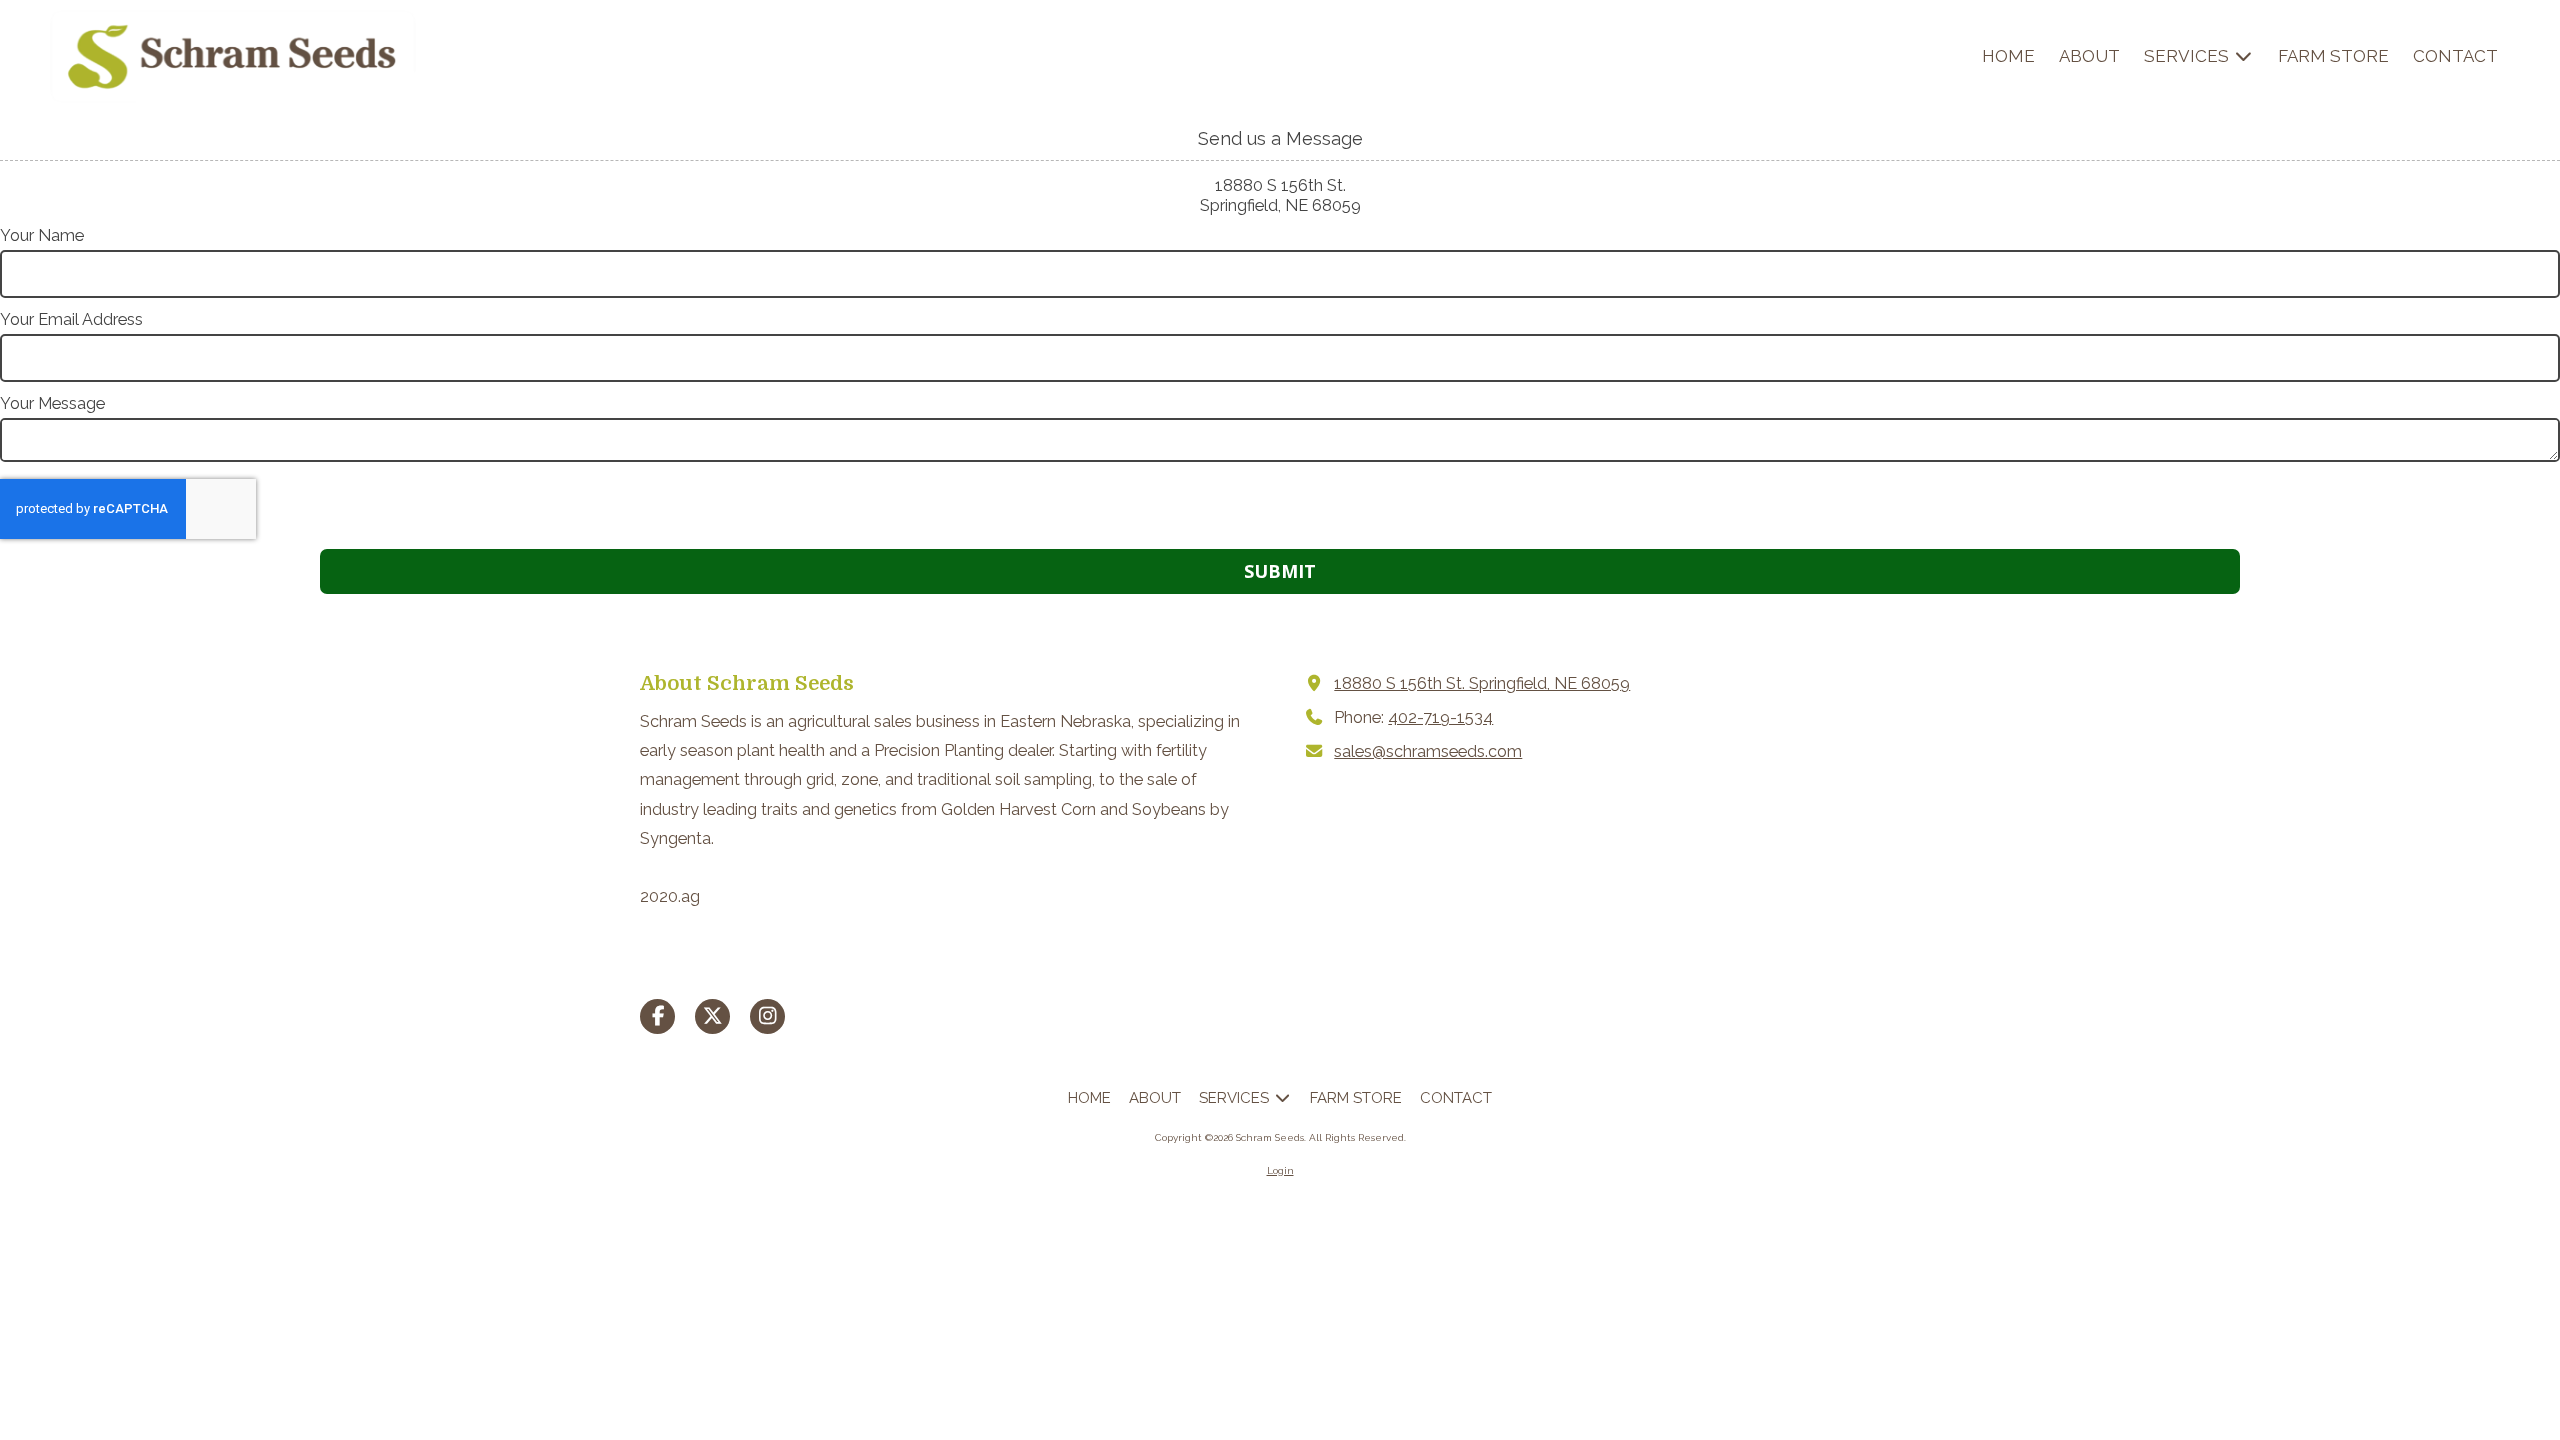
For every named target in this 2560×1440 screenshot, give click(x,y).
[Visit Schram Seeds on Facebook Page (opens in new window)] (657, 1016)
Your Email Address (71, 319)
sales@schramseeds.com (1428, 751)
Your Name (42, 235)
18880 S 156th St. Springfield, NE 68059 (1482, 683)
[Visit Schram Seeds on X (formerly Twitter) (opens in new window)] (712, 1016)
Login (1280, 1170)
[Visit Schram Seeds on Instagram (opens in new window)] (767, 1016)
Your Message (52, 403)
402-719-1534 (1440, 717)
